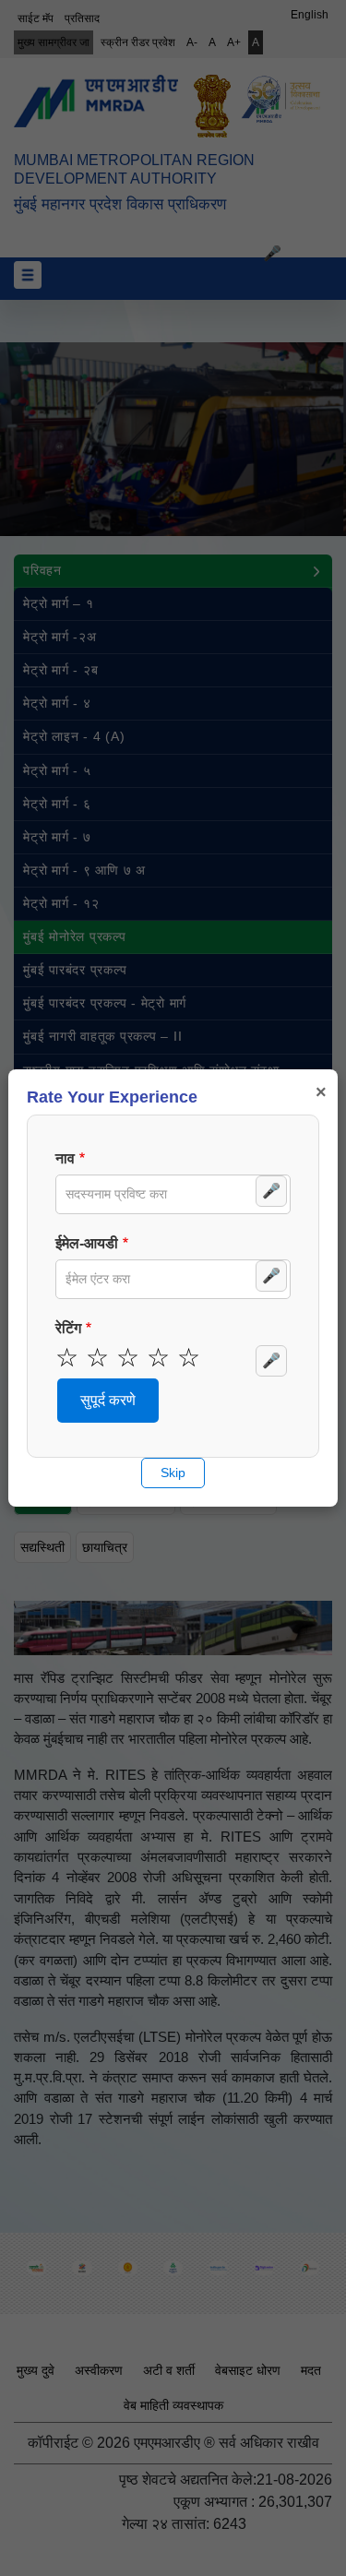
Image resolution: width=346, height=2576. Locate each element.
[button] (108, 1401)
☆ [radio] (67, 1358)
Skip (173, 1473)
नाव (65, 1158)
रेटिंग (68, 1328)
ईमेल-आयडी (87, 1243)
